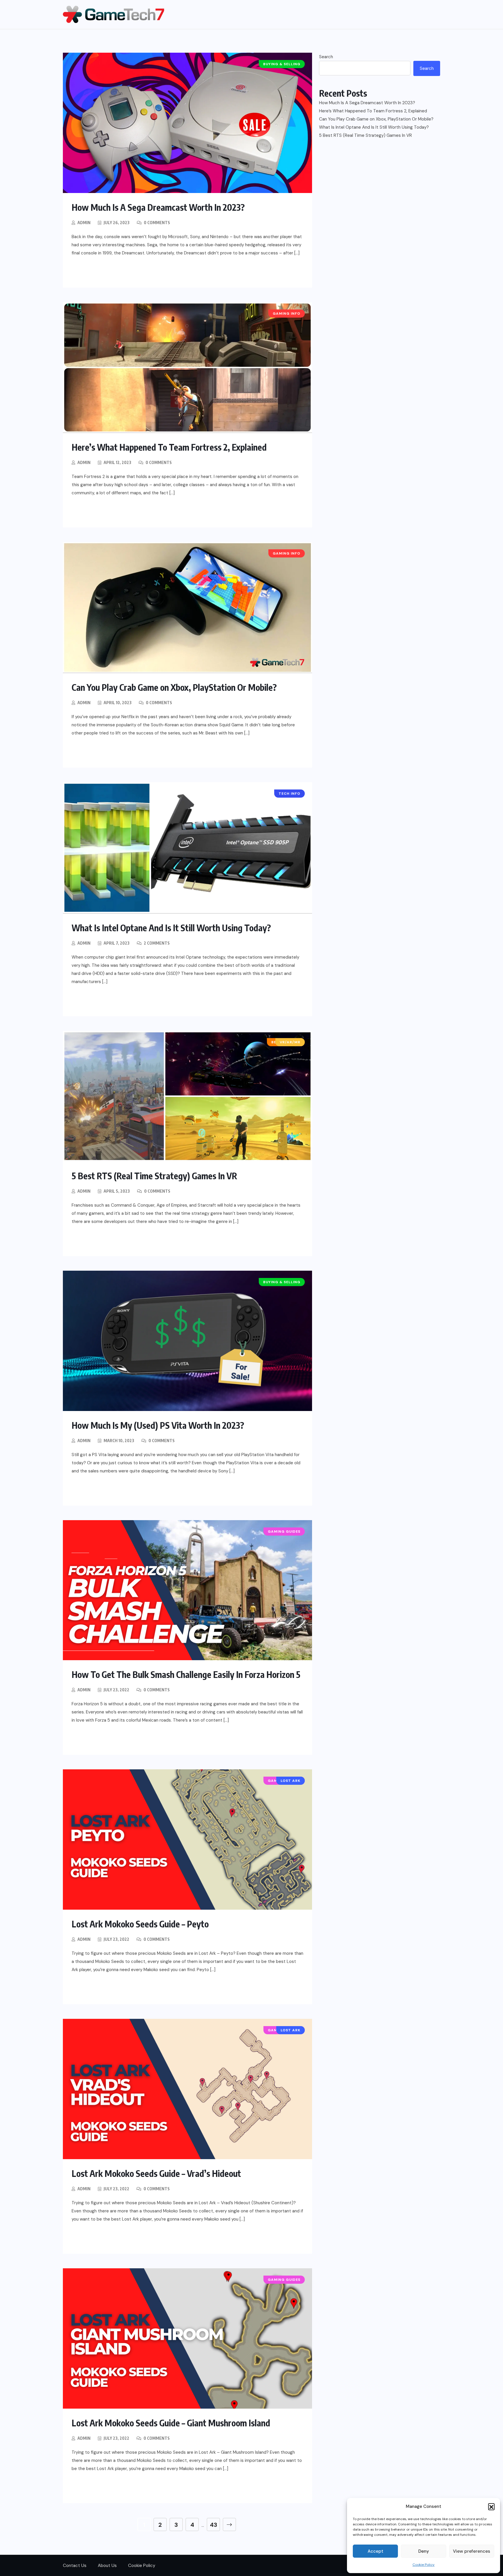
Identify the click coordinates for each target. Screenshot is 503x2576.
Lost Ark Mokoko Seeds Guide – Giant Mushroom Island (171, 2423)
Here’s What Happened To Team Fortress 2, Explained (169, 447)
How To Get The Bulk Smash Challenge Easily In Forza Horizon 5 (186, 1674)
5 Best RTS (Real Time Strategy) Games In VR (154, 1176)
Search (326, 57)
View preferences (472, 2551)
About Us (107, 2566)
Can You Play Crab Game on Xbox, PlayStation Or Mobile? (174, 687)
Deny (424, 2551)
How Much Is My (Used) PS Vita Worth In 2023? (158, 1425)
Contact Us (75, 2566)
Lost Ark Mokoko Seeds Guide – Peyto (140, 1924)
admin (84, 223)
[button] (491, 2506)
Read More (96, 272)
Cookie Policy (424, 2565)
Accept (376, 2551)
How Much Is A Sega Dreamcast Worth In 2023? (158, 207)
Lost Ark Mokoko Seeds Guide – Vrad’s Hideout (156, 2173)
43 (214, 2525)
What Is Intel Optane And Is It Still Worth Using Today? (171, 928)
